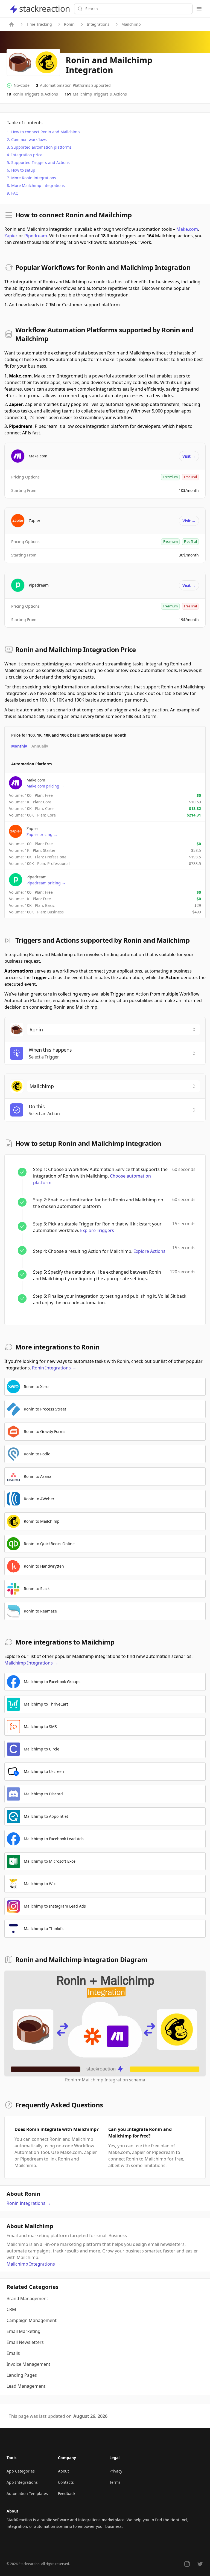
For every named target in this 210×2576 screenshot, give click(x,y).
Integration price (27, 155)
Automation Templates (27, 2493)
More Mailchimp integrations (38, 185)
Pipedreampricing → (46, 883)
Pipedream (36, 236)
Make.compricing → (45, 786)
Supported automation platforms (41, 147)
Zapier (11, 236)
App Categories (21, 2471)
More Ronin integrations (34, 178)
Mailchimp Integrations (31, 1663)
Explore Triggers (97, 1230)
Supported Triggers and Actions (40, 162)
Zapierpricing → (42, 834)
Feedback (67, 2493)
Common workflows (29, 139)
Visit (189, 456)
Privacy (116, 2471)
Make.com (187, 229)
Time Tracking (39, 24)
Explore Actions (149, 1251)
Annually (40, 746)
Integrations (98, 24)
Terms (115, 2482)
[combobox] (113, 1029)
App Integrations (22, 2482)
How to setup (23, 170)
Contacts (66, 2482)
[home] (11, 24)
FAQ (15, 193)
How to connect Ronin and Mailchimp (46, 132)
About (63, 2471)
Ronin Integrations (54, 1368)
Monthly (19, 746)
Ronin (69, 24)
